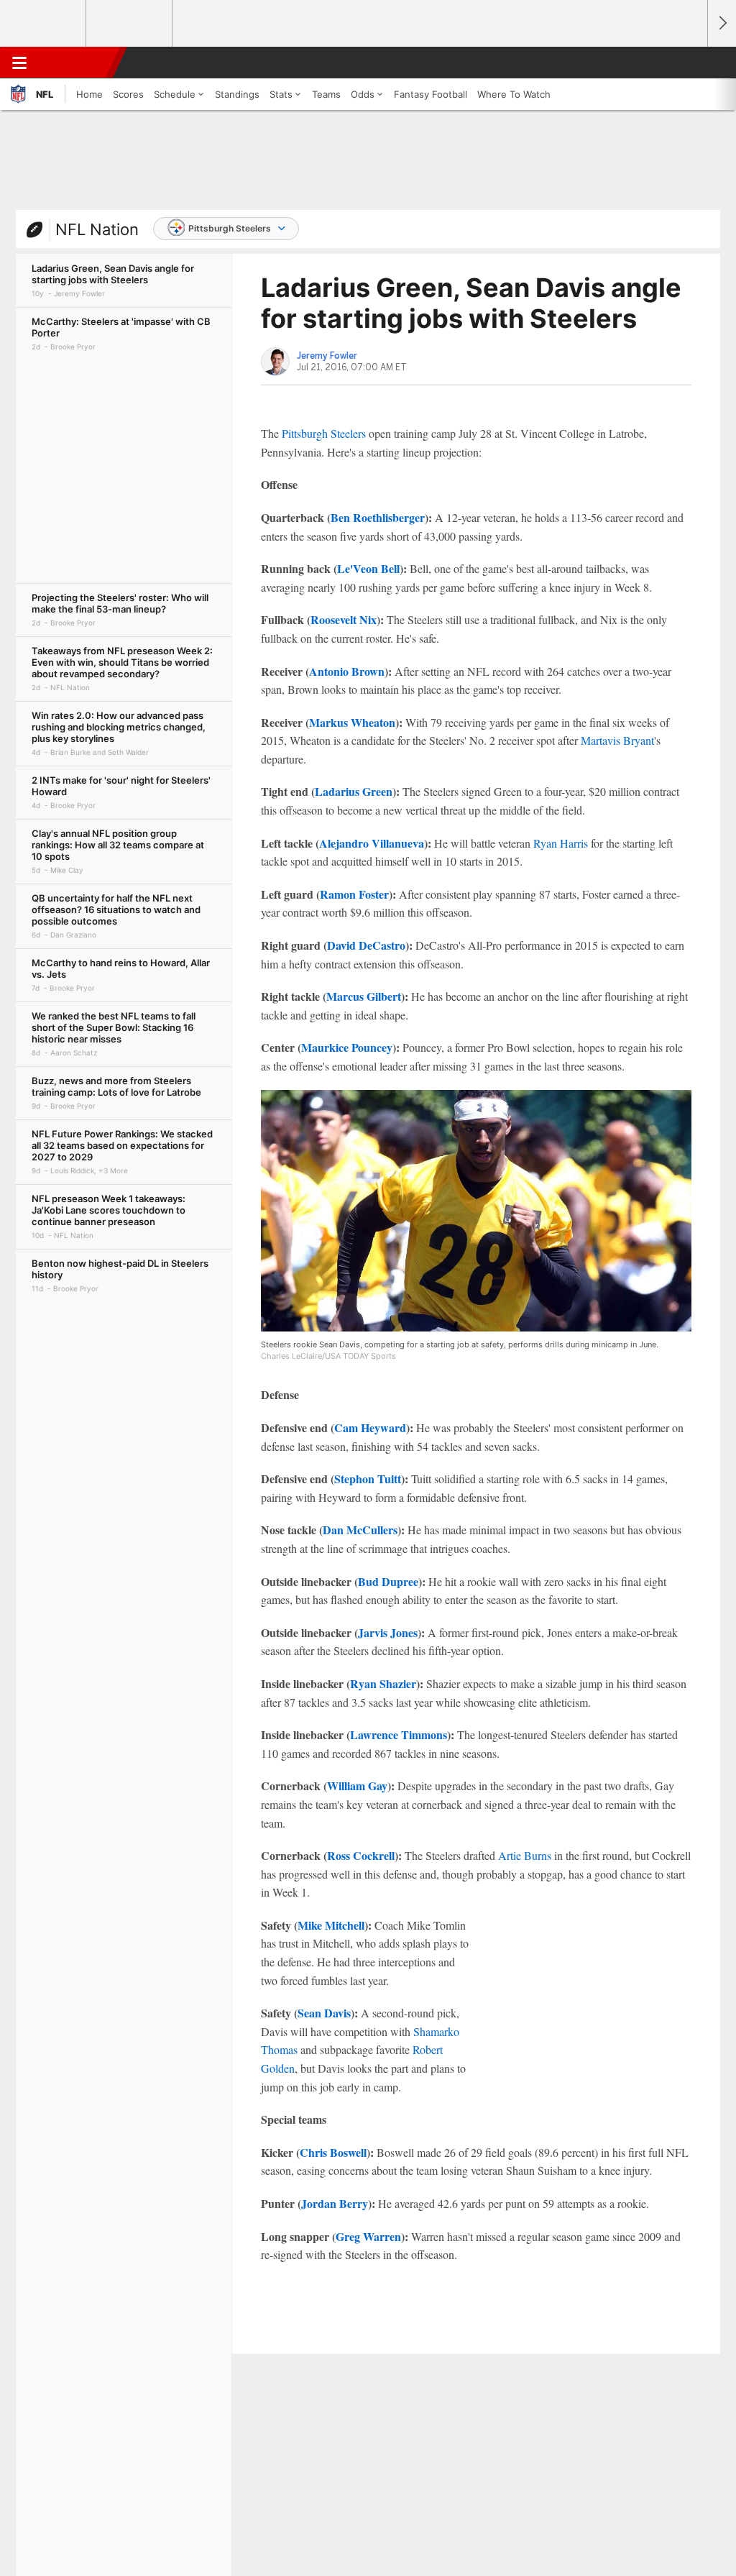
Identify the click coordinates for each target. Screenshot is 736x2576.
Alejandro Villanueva (372, 843)
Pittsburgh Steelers (230, 228)
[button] (690, 63)
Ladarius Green (354, 791)
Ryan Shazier (383, 1683)
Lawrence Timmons (399, 1734)
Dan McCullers (360, 1530)
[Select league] (44, 24)
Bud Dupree (388, 1581)
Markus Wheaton (352, 722)
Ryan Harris (561, 843)
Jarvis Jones (388, 1632)
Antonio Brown (347, 671)
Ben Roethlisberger (378, 517)
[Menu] (19, 63)
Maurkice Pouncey (347, 1047)
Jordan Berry (335, 2203)
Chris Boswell (333, 2152)
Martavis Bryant (617, 740)
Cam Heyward (370, 1427)
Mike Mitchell (331, 1925)
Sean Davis (324, 2013)
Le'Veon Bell (368, 568)
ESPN (77, 63)
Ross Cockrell (361, 1855)
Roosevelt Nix (344, 619)
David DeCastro (366, 945)
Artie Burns (525, 1855)
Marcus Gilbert (364, 996)
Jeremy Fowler (327, 356)
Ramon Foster (354, 894)
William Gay (357, 1786)
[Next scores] (722, 23)
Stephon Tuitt (368, 1479)
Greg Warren (368, 2236)
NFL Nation (97, 229)
